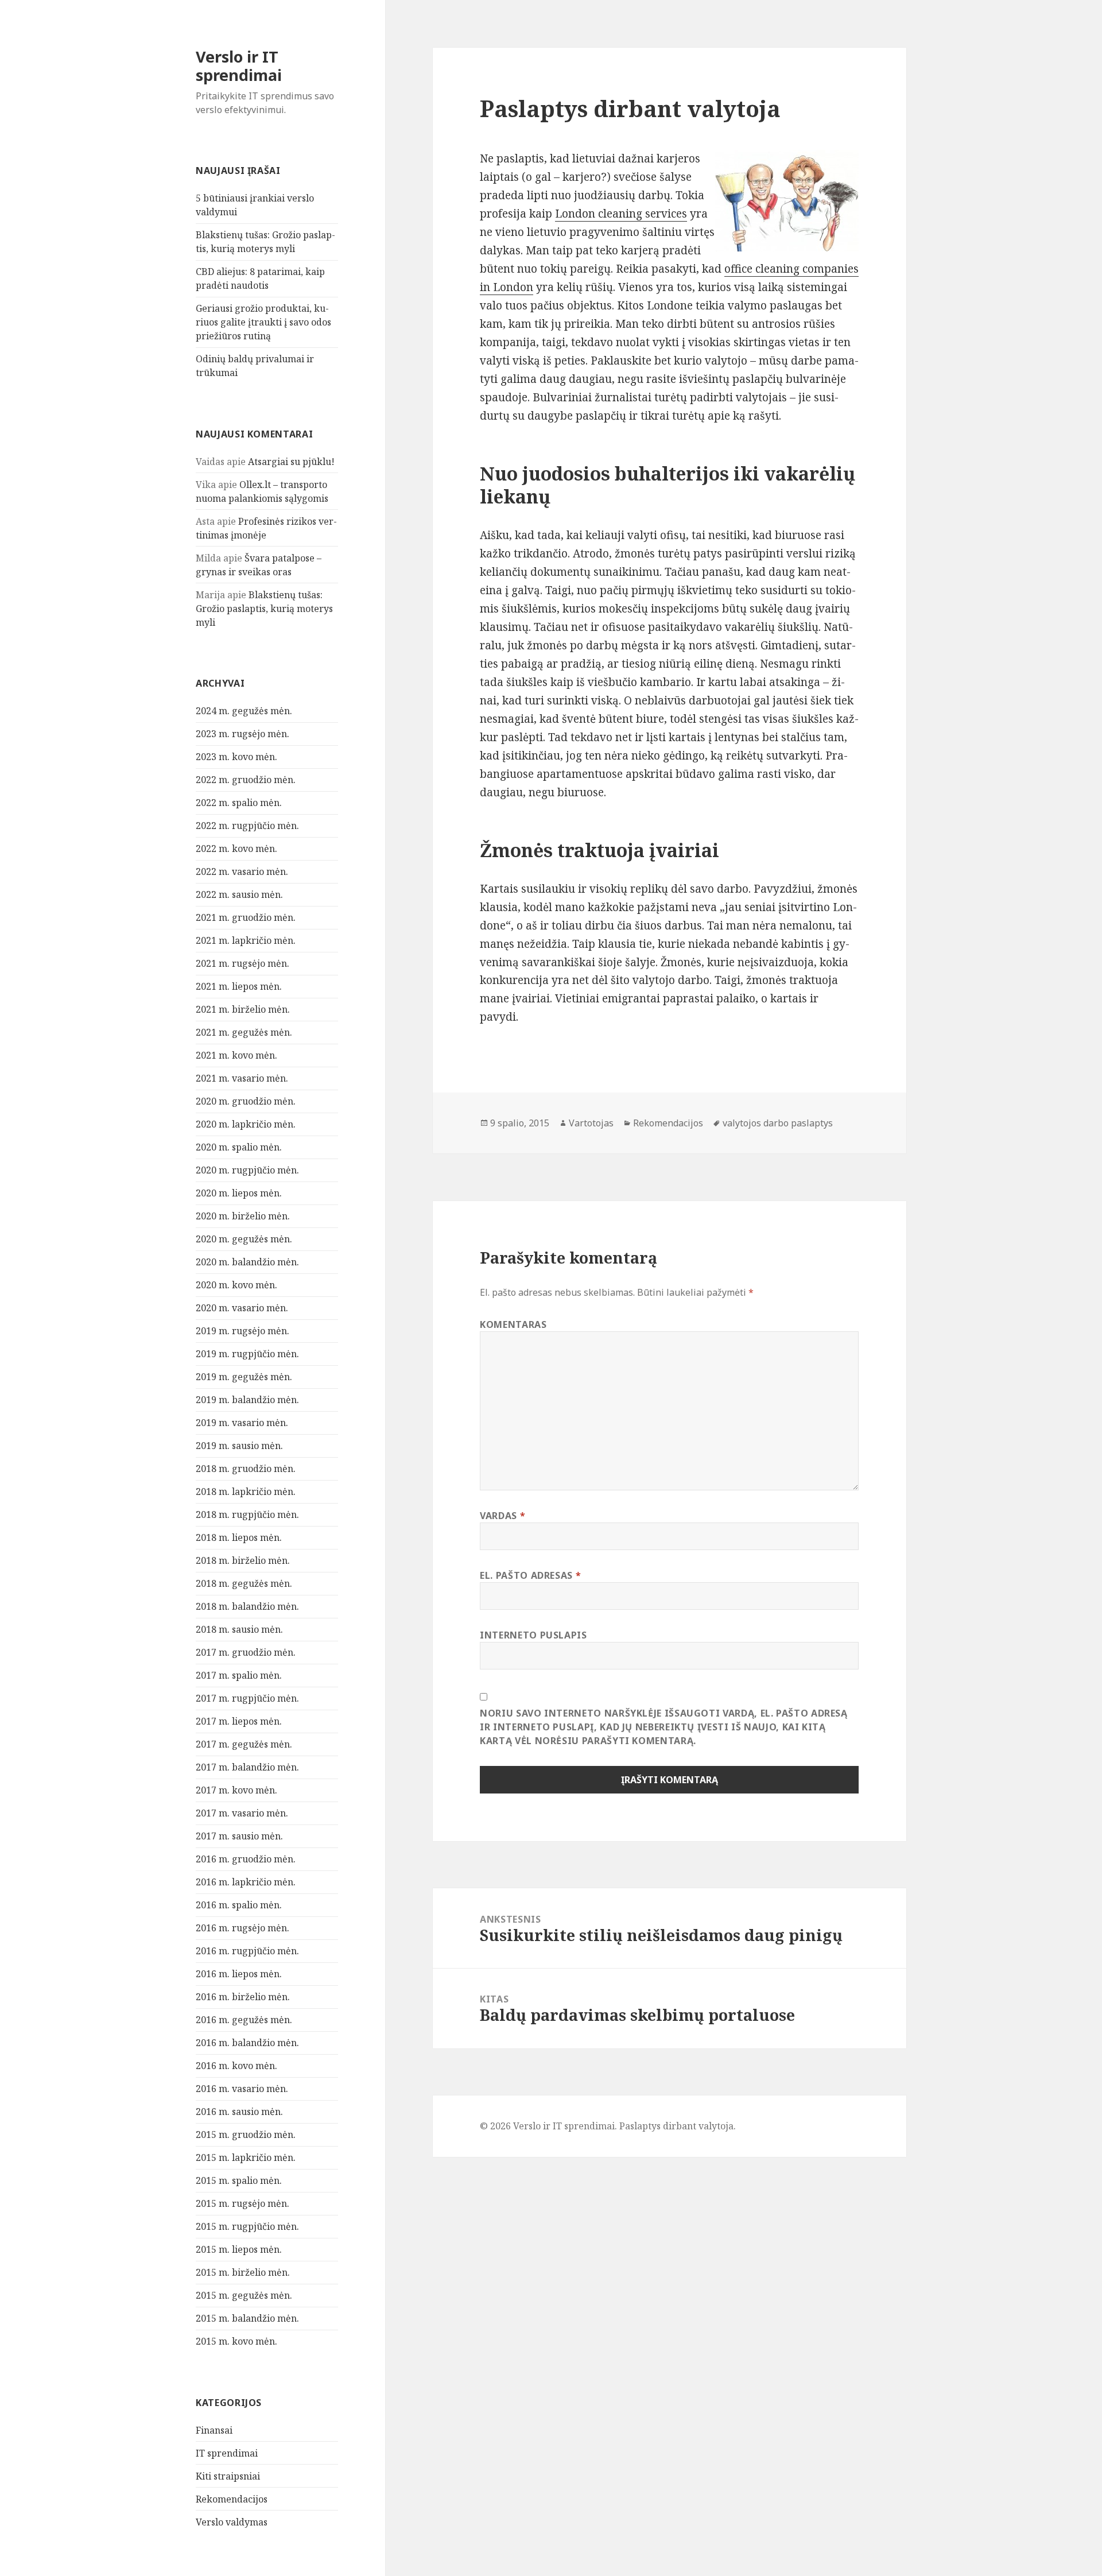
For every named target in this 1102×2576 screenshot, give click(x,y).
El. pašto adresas (530, 1575)
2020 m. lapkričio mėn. (246, 1124)
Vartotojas (591, 1123)
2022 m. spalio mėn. (239, 803)
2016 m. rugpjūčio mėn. (247, 1951)
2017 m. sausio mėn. (239, 1836)
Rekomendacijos (232, 2499)
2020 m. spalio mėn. (239, 1147)
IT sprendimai (227, 2453)
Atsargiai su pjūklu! (291, 462)
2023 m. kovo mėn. (236, 757)
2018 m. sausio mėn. (239, 1629)
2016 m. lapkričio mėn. (246, 1882)
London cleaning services (621, 214)
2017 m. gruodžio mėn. (246, 1652)
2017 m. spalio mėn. (239, 1675)
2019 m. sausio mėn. (239, 1446)
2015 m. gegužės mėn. (244, 2295)
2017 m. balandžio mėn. (247, 1767)
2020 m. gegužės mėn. (244, 1239)
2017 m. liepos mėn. (239, 1721)
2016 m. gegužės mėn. (244, 2020)
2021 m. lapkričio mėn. (246, 940)
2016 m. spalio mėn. (239, 1905)
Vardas (503, 1516)
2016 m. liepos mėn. (239, 1974)
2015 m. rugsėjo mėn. (242, 2203)
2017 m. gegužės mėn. (244, 1744)
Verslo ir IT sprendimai (239, 66)
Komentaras (513, 1324)
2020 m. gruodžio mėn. (246, 1101)
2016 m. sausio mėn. (239, 2112)
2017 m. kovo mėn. (236, 1790)
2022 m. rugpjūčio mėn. (247, 826)
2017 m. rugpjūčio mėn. (247, 1698)
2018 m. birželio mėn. (243, 1560)
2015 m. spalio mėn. (239, 2180)
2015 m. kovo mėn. (236, 2341)
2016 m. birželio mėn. (243, 1997)
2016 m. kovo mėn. (236, 2066)
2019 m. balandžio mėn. (247, 1400)
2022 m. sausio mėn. (239, 894)
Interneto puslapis (533, 1635)
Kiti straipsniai (228, 2476)
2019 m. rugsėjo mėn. (242, 1331)
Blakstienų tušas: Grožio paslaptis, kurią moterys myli (264, 609)
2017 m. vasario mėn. (242, 1813)
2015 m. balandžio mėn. (247, 2318)
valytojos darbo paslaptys (778, 1123)
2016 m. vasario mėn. (242, 2089)
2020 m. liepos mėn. (239, 1193)
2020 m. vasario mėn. (242, 1308)
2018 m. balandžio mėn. (247, 1606)
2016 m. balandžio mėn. (247, 2043)
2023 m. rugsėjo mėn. (242, 734)
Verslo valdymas (232, 2522)
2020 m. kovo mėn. (236, 1285)
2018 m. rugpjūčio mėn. (247, 1514)
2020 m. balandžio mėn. (247, 1262)
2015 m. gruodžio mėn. (246, 2135)
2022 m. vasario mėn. (242, 871)
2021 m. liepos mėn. (239, 986)
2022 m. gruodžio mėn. (246, 780)
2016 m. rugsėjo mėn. (242, 1928)
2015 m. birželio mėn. (243, 2272)
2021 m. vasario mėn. (242, 1078)
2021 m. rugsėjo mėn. (242, 963)
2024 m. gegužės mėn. (244, 711)
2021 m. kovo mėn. (236, 1055)
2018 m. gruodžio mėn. (246, 1469)
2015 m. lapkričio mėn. (246, 2157)
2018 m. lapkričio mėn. (246, 1492)
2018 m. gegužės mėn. (244, 1583)
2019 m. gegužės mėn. (244, 1377)
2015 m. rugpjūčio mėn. (247, 2226)
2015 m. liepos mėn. (239, 2249)
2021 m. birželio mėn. (243, 1009)
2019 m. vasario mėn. (242, 1423)
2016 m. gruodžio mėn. (246, 1859)
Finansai (214, 2430)
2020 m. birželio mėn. (243, 1216)
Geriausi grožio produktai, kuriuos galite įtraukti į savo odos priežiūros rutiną (263, 322)
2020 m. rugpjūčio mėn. (247, 1170)
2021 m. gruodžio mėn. (246, 917)
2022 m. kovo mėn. (236, 849)
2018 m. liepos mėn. (239, 1537)
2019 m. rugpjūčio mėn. (247, 1354)
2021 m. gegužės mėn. (244, 1032)
